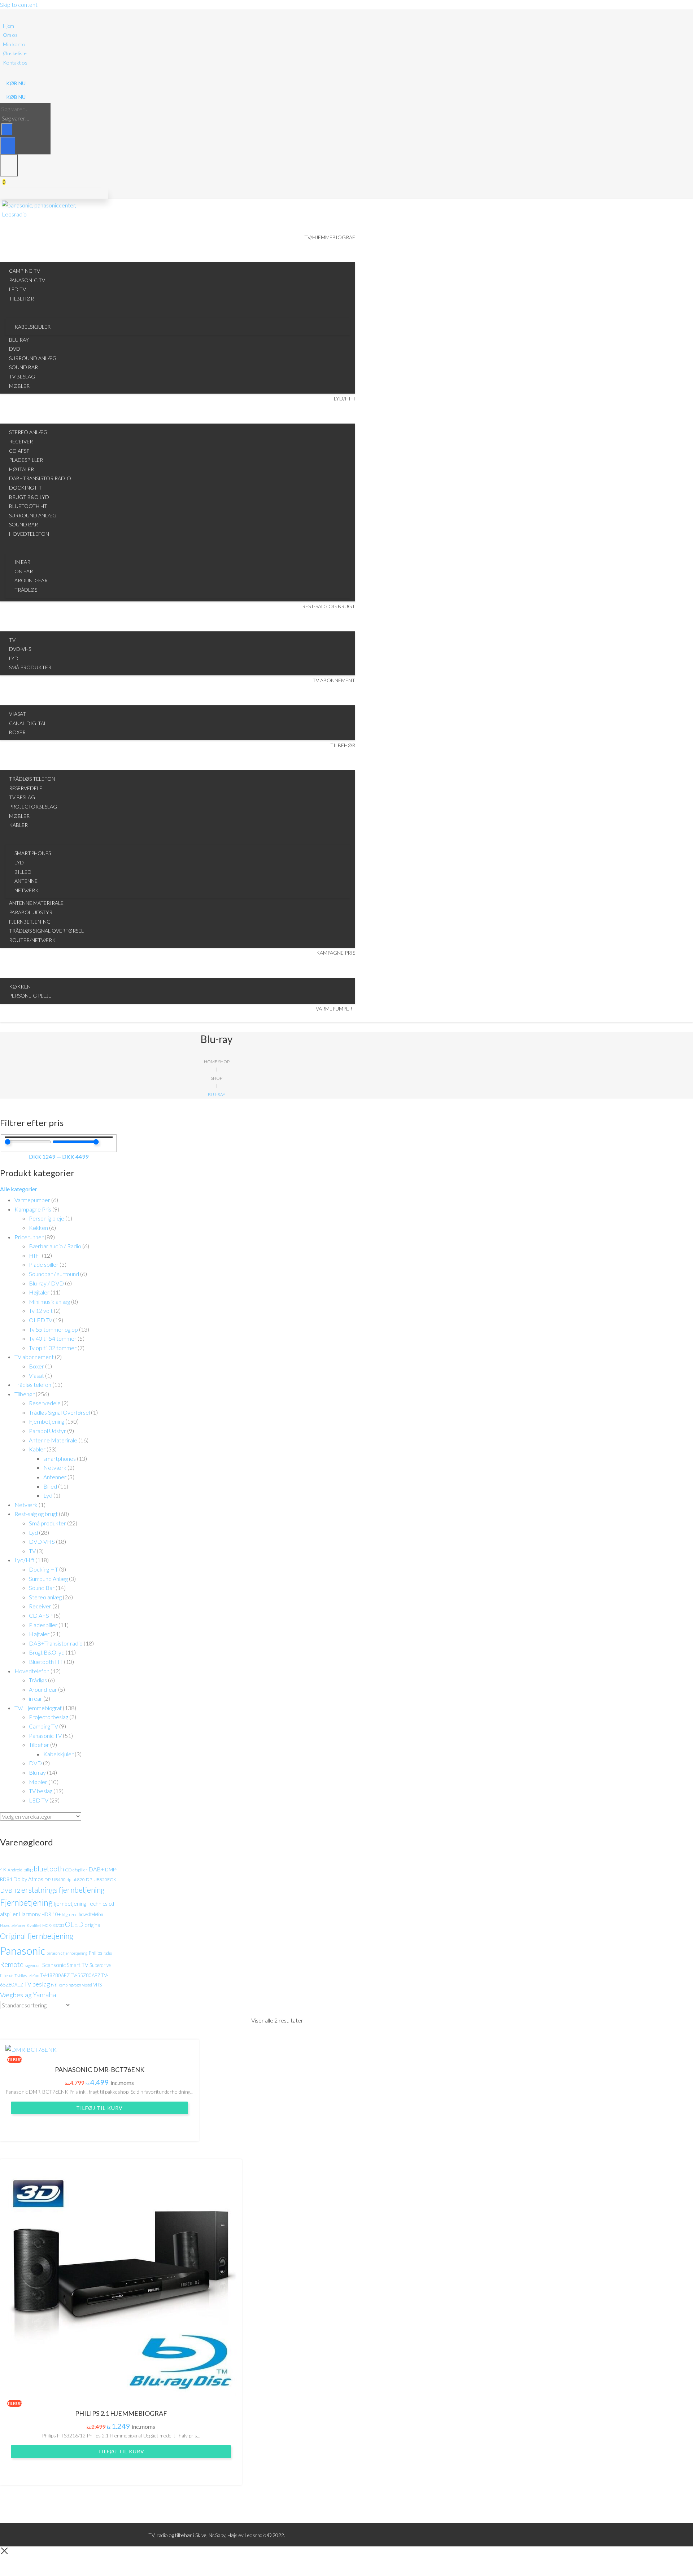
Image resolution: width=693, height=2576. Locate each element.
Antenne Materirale (53, 1440)
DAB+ (96, 1869)
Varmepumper (32, 1200)
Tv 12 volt (41, 1311)
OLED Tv (40, 1320)
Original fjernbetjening (37, 1936)
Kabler (37, 1449)
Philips (95, 1953)
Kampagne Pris (33, 1209)
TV (32, 1551)
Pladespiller (43, 1625)
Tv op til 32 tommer (53, 1348)
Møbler (38, 1782)
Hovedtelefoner (13, 1925)
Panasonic (23, 1951)
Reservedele (45, 1403)
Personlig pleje (47, 1218)
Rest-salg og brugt (36, 1514)
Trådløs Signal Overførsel (59, 1412)
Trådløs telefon (33, 1385)
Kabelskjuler (58, 1754)
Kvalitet (34, 1925)
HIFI (35, 1255)
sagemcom (33, 1965)
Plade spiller (44, 1264)
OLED (74, 1924)
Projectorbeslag (49, 1717)
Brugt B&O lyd (47, 1652)
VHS (97, 1985)
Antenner (55, 1477)
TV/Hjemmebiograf (38, 1708)
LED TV (39, 1800)
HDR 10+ (51, 1914)
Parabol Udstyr (47, 1431)
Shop (217, 1078)
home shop (217, 1062)
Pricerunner (29, 1237)
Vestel (87, 1985)
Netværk (55, 1467)
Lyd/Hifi (24, 1560)
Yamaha (44, 1994)
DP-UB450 (55, 1880)
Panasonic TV (45, 1736)
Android (15, 1870)
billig (28, 1869)
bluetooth (49, 1869)
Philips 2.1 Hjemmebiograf (121, 2413)
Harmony (30, 1914)
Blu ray (37, 1772)
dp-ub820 (76, 1880)
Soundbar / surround (54, 1274)
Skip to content (19, 5)
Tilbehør (25, 1394)
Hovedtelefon (32, 1671)
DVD (35, 1763)
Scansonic (54, 1965)
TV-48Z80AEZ (55, 1975)
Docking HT (43, 1569)
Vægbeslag (16, 1995)
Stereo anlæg (45, 1597)
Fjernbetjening (47, 1421)
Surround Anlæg (48, 1579)
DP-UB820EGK (101, 1880)
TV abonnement (34, 1357)
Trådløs (38, 1680)
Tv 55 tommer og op (53, 1329)
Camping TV (43, 1726)
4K (3, 1869)
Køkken (38, 1228)
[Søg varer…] (8, 146)
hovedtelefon (91, 1914)
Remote (12, 1964)
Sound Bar (42, 1588)
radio (108, 1953)
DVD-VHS (42, 1541)
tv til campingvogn (66, 1985)
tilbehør (7, 1975)
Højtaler (39, 1292)
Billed (50, 1486)
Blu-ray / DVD (46, 1283)
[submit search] (7, 129)
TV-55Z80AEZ (86, 1975)
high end (70, 1915)
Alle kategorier (19, 1189)
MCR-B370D (53, 1925)
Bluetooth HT (46, 1662)
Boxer (36, 1366)
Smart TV (78, 1965)
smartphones (60, 1458)
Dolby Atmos (28, 1879)
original (93, 1925)
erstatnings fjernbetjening (63, 1890)
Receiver (40, 1606)
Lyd (48, 1495)
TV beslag (41, 1791)
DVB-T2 (10, 1891)
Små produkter (47, 1523)
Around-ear (43, 1689)
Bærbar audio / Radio (55, 1246)
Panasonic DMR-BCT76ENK (100, 2069)
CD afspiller (76, 1870)
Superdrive (100, 1965)
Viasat (36, 1375)
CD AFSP (41, 1615)
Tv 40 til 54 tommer (53, 1338)
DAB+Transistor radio (56, 1643)
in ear (36, 1698)
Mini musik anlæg (49, 1302)
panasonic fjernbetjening (67, 1953)
